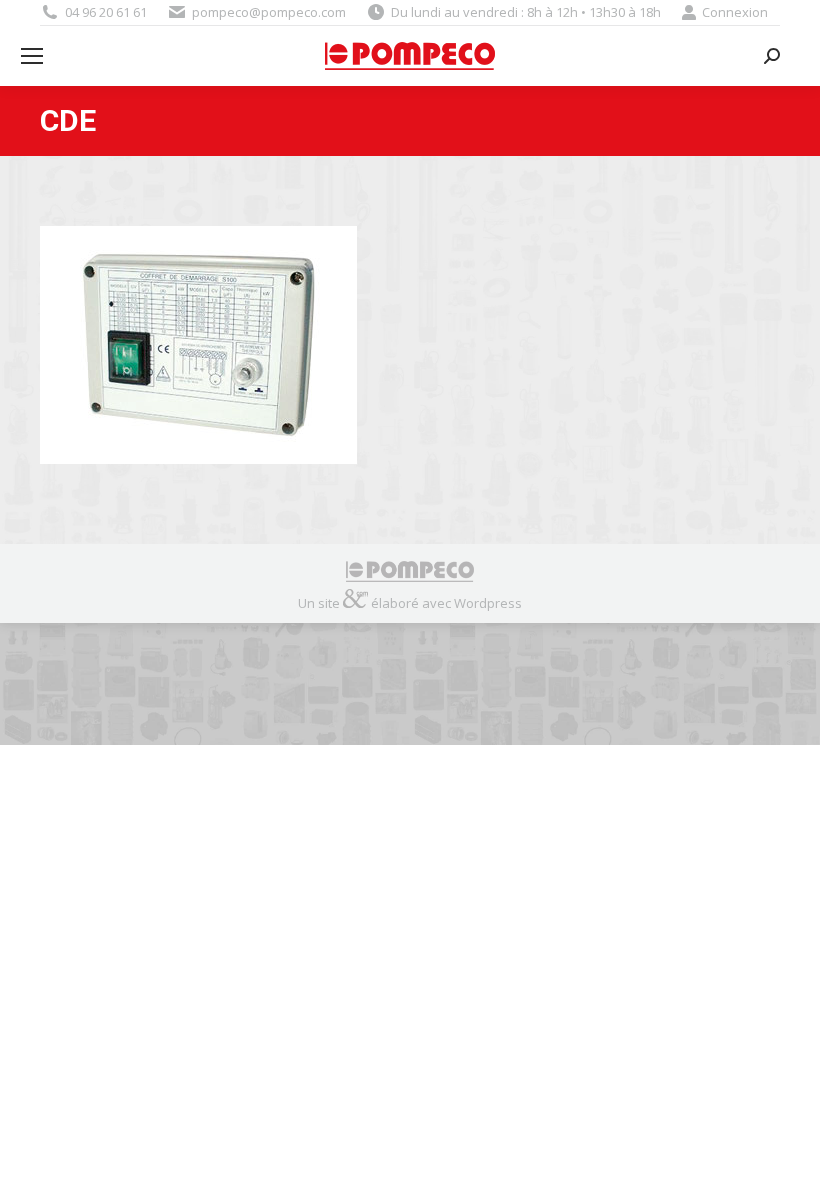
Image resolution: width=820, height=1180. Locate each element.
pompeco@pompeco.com (269, 12)
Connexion (735, 12)
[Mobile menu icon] (32, 56)
